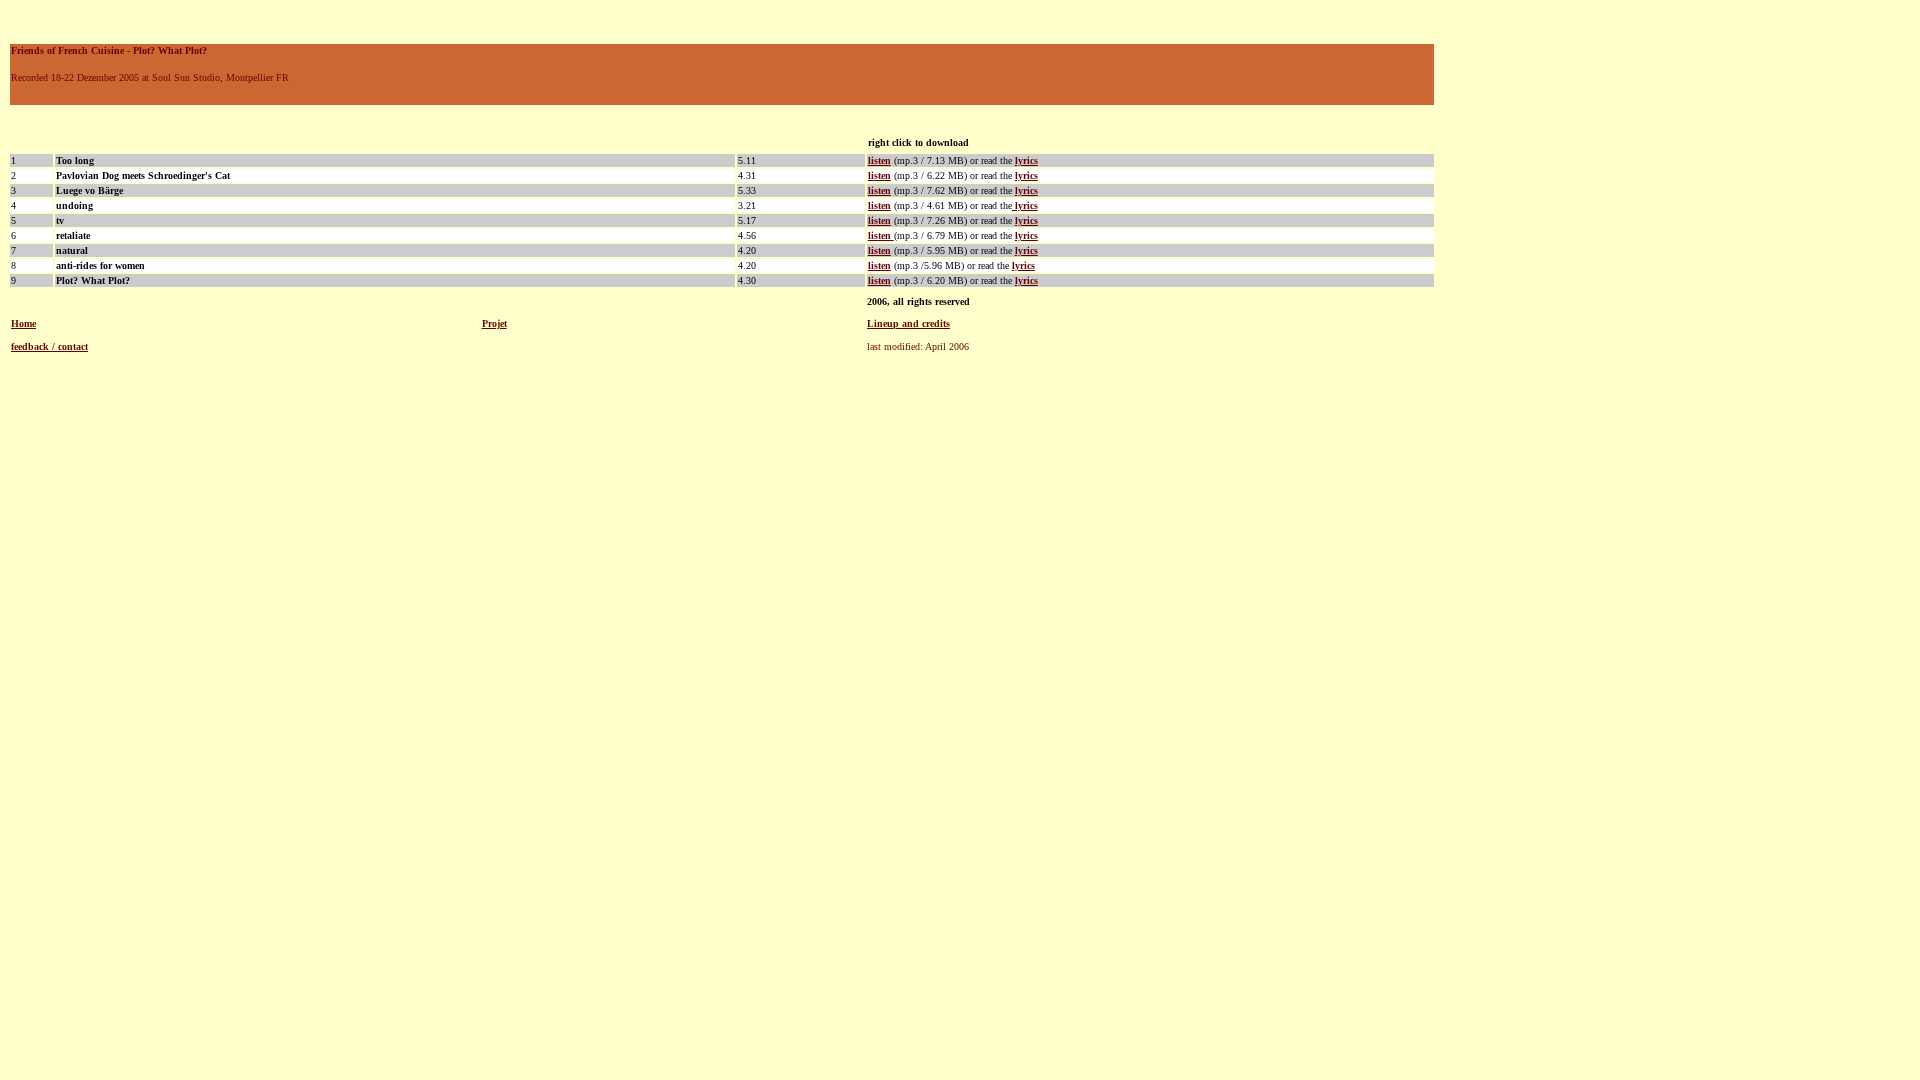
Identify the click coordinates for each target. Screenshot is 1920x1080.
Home (23, 323)
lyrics (1026, 190)
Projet (494, 323)
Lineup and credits (908, 323)
